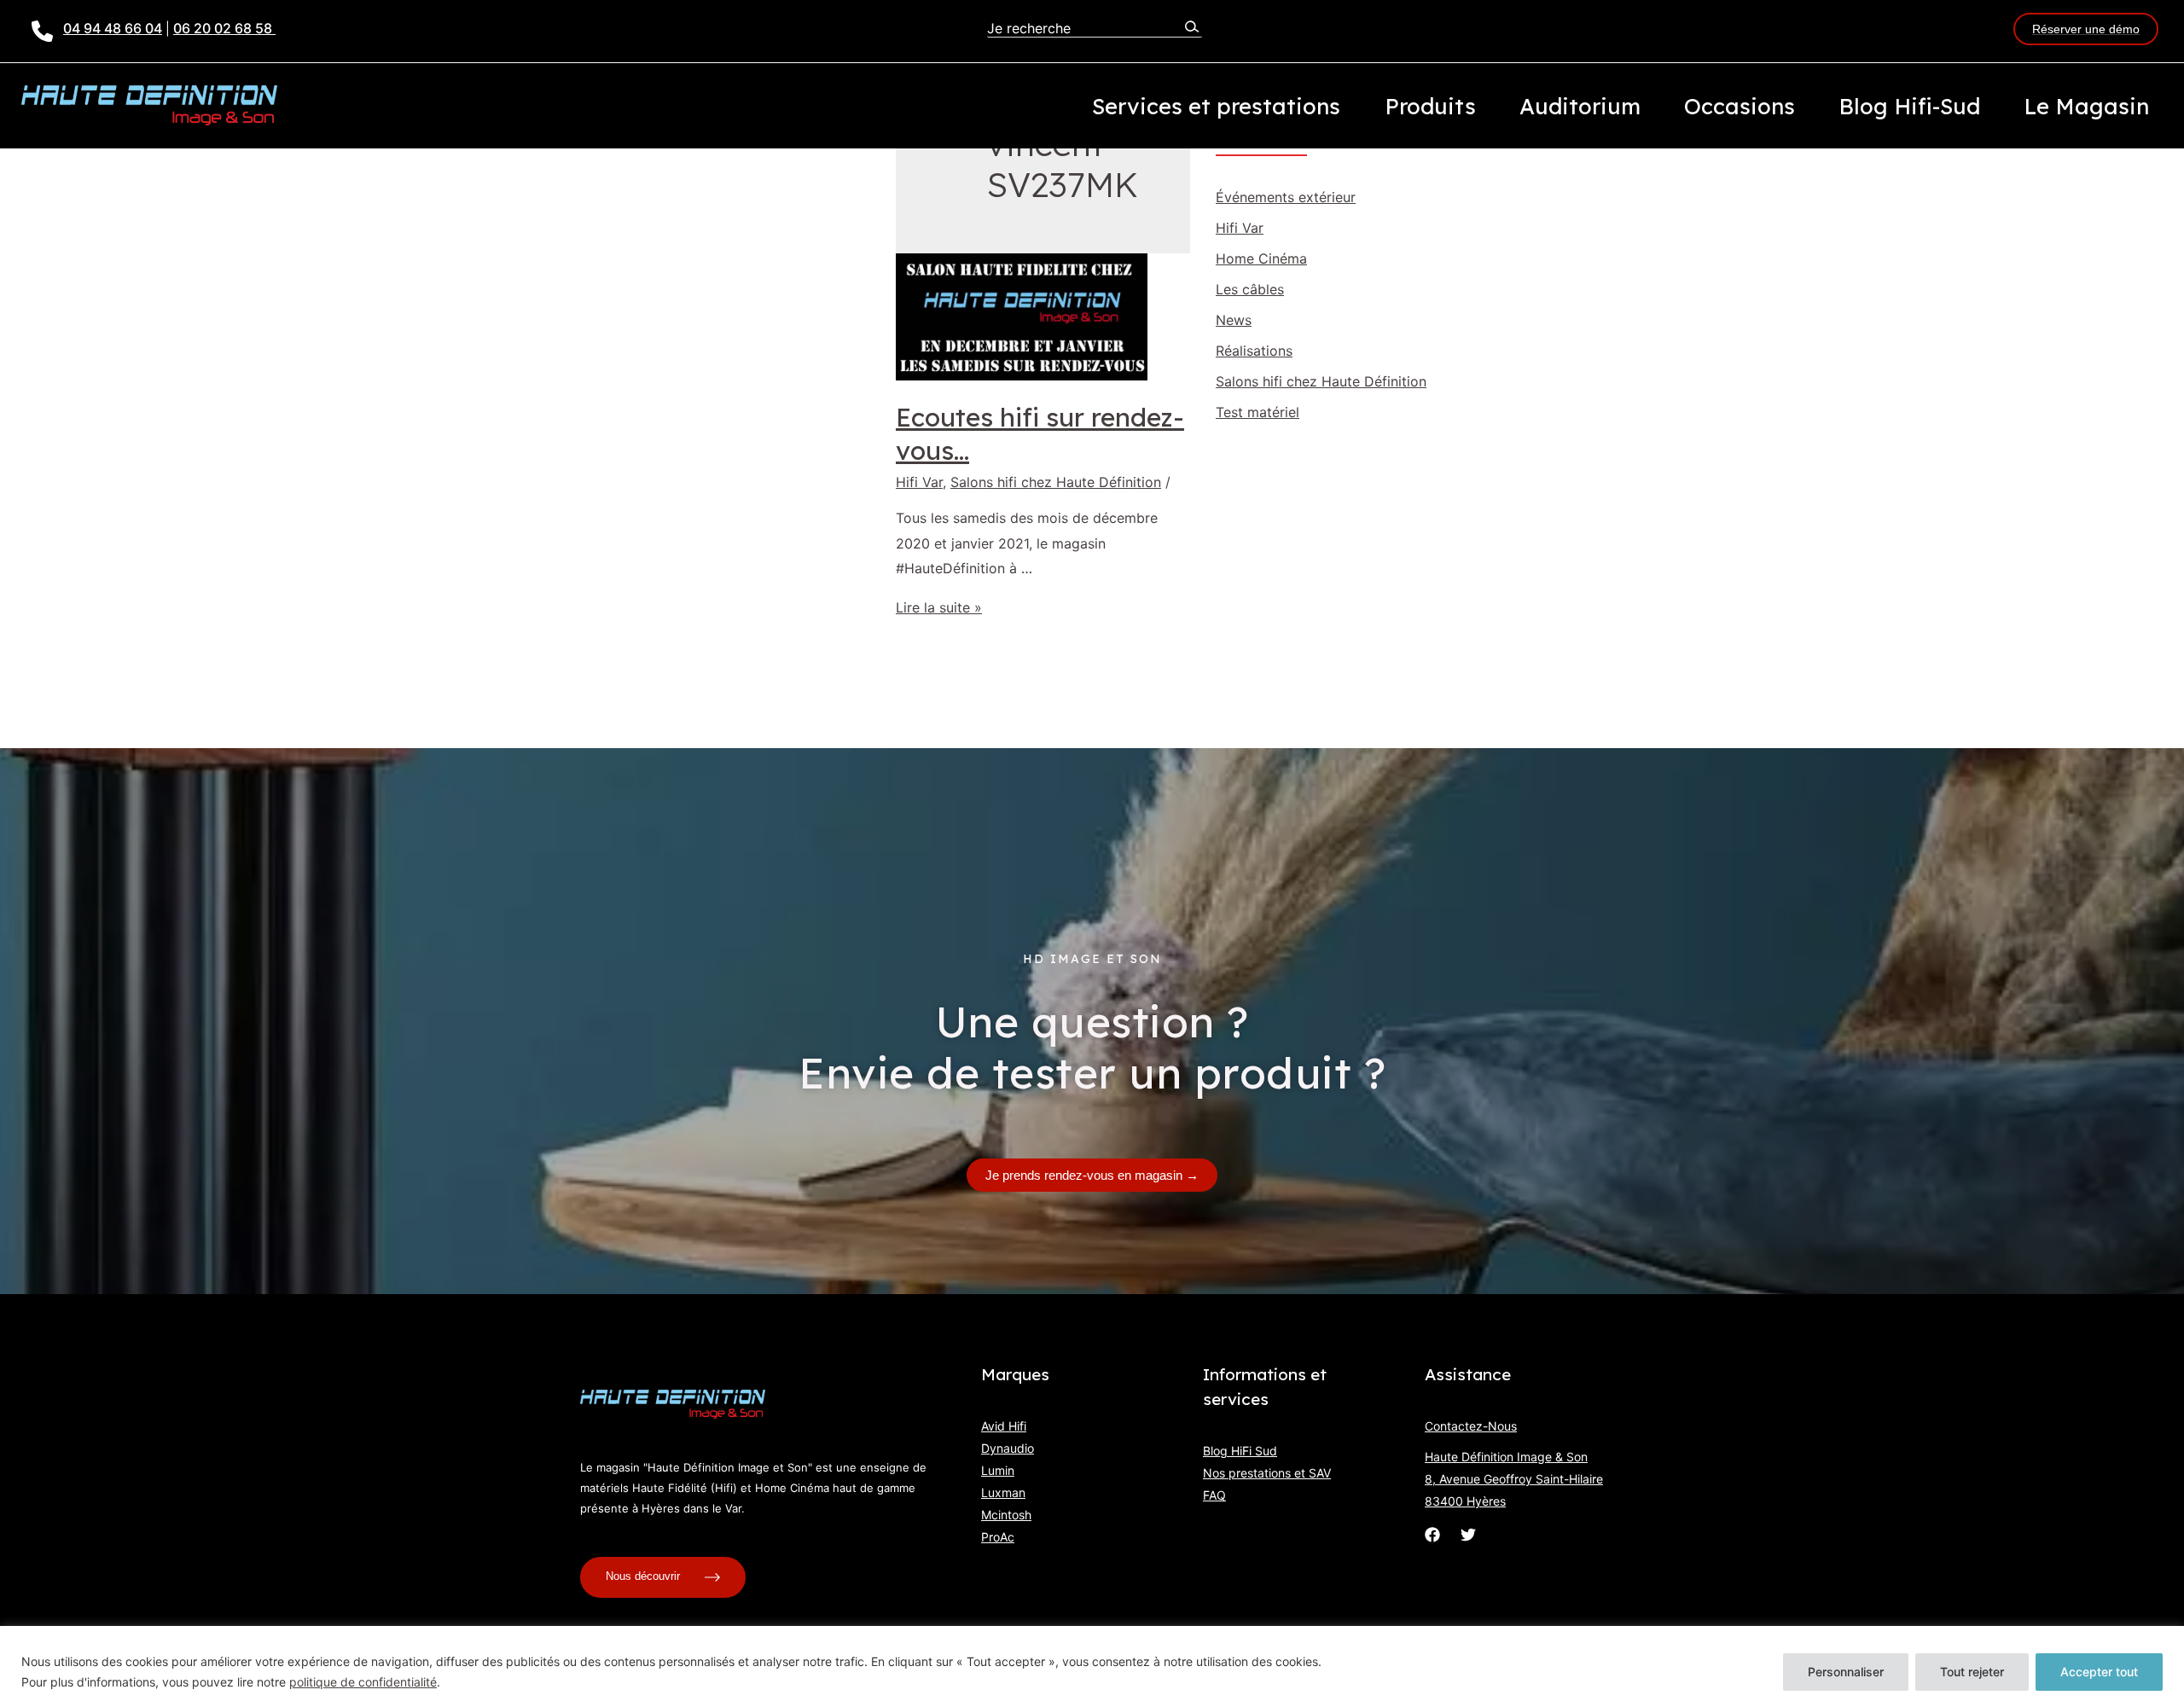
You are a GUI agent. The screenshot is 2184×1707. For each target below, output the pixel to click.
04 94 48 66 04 (113, 28)
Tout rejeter (1972, 1672)
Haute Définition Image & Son (1506, 1457)
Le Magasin (2086, 106)
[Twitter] (1468, 1535)
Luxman (1003, 1492)
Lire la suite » (939, 607)
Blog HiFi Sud (1240, 1451)
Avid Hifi (1004, 1426)
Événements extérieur (1286, 197)
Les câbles (1250, 289)
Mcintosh (1006, 1515)
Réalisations (1254, 351)
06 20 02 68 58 (224, 28)
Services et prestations (1216, 106)
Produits (1430, 106)
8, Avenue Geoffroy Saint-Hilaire (1514, 1479)
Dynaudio (1008, 1448)
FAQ (1214, 1495)
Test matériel (1258, 412)
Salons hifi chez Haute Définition (1056, 482)
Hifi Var (919, 482)
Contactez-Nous (1471, 1426)
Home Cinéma (1261, 258)
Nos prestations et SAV (1267, 1473)
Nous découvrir (645, 1576)
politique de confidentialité (363, 1682)
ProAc (998, 1537)
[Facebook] (1432, 1535)
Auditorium (1580, 106)
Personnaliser (1846, 1672)
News (1234, 320)
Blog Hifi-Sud (1909, 106)
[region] (1092, 1666)
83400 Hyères (1465, 1501)
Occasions (1740, 106)
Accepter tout (2099, 1672)
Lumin (998, 1470)
